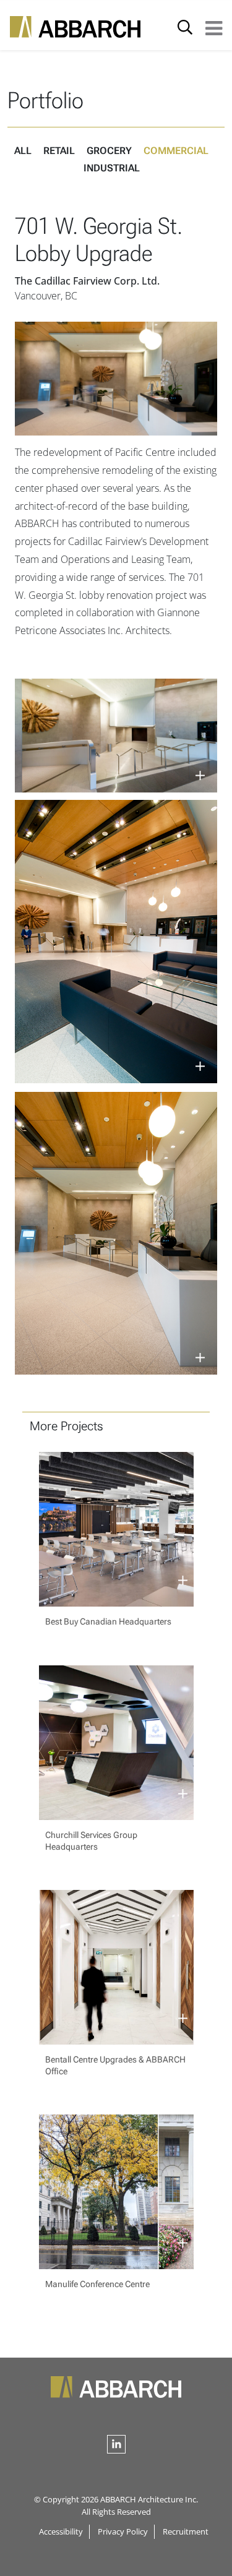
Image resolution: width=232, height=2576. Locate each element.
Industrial (112, 168)
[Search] (185, 27)
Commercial (176, 151)
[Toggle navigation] (214, 27)
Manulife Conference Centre (97, 2284)
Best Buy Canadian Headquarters (108, 1621)
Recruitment (186, 2531)
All (23, 151)
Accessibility (61, 2531)
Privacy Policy (123, 2531)
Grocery (109, 151)
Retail (59, 151)
